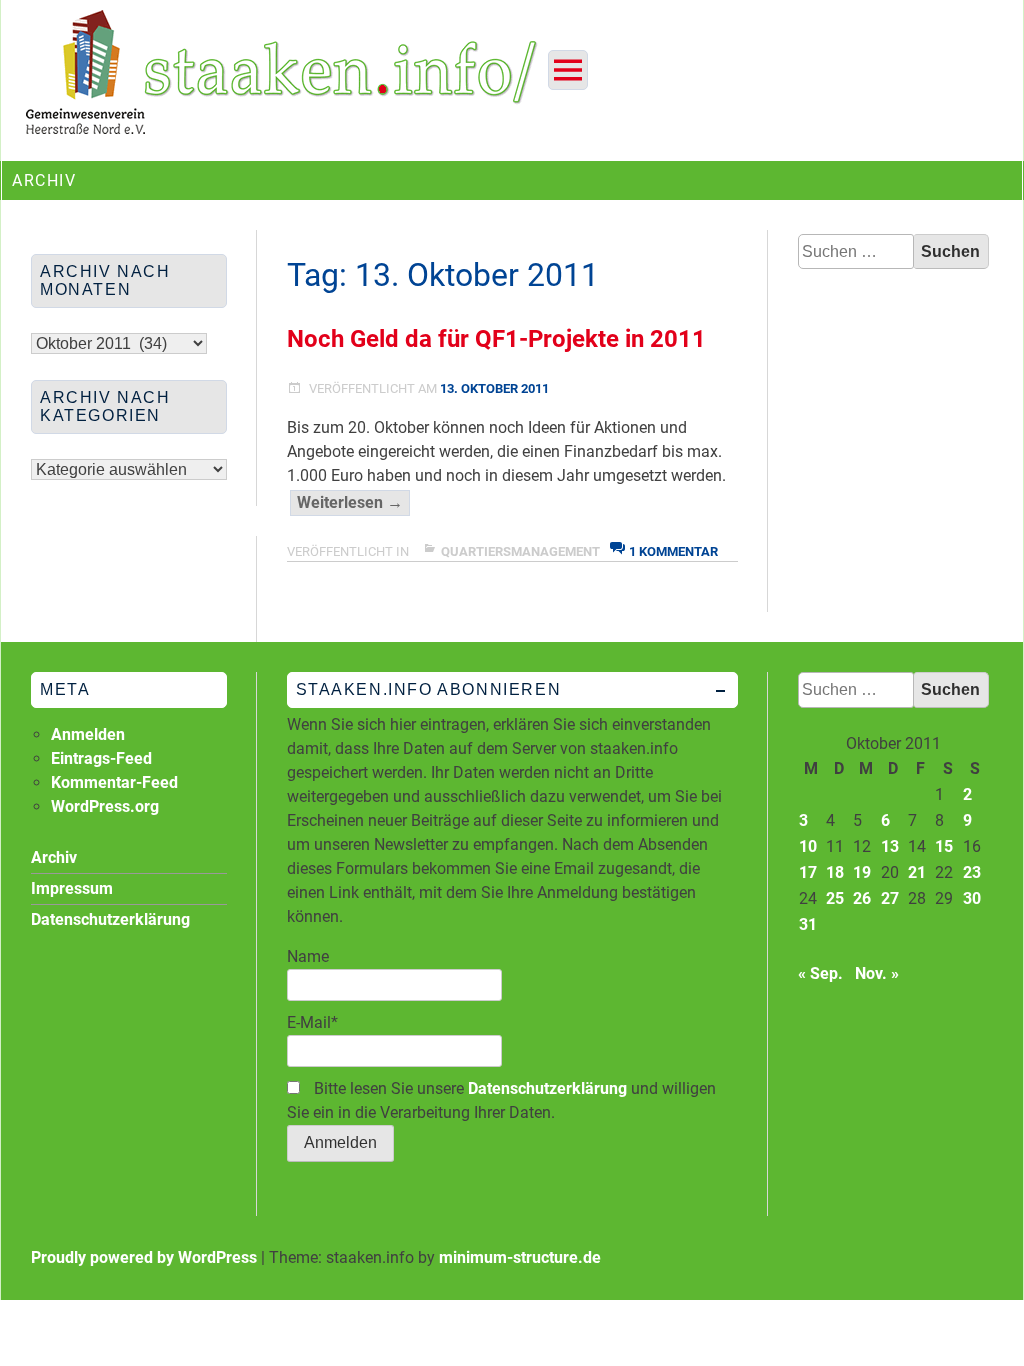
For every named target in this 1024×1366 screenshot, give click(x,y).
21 (917, 872)
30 (972, 898)
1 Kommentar (673, 551)
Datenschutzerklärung (547, 1088)
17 (808, 872)
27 (890, 898)
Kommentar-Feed (114, 782)
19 (862, 872)
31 (808, 924)
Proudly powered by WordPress (144, 1257)
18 (835, 872)
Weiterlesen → (353, 504)
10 (808, 846)
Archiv (54, 857)
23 (972, 872)
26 (862, 898)
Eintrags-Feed (101, 758)
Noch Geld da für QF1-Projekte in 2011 (496, 339)
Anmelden (88, 734)
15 (944, 846)
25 (835, 898)
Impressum (72, 888)
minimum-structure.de (520, 1257)
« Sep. (820, 973)
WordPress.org (105, 806)
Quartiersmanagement (520, 551)
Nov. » (877, 973)
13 (890, 846)
